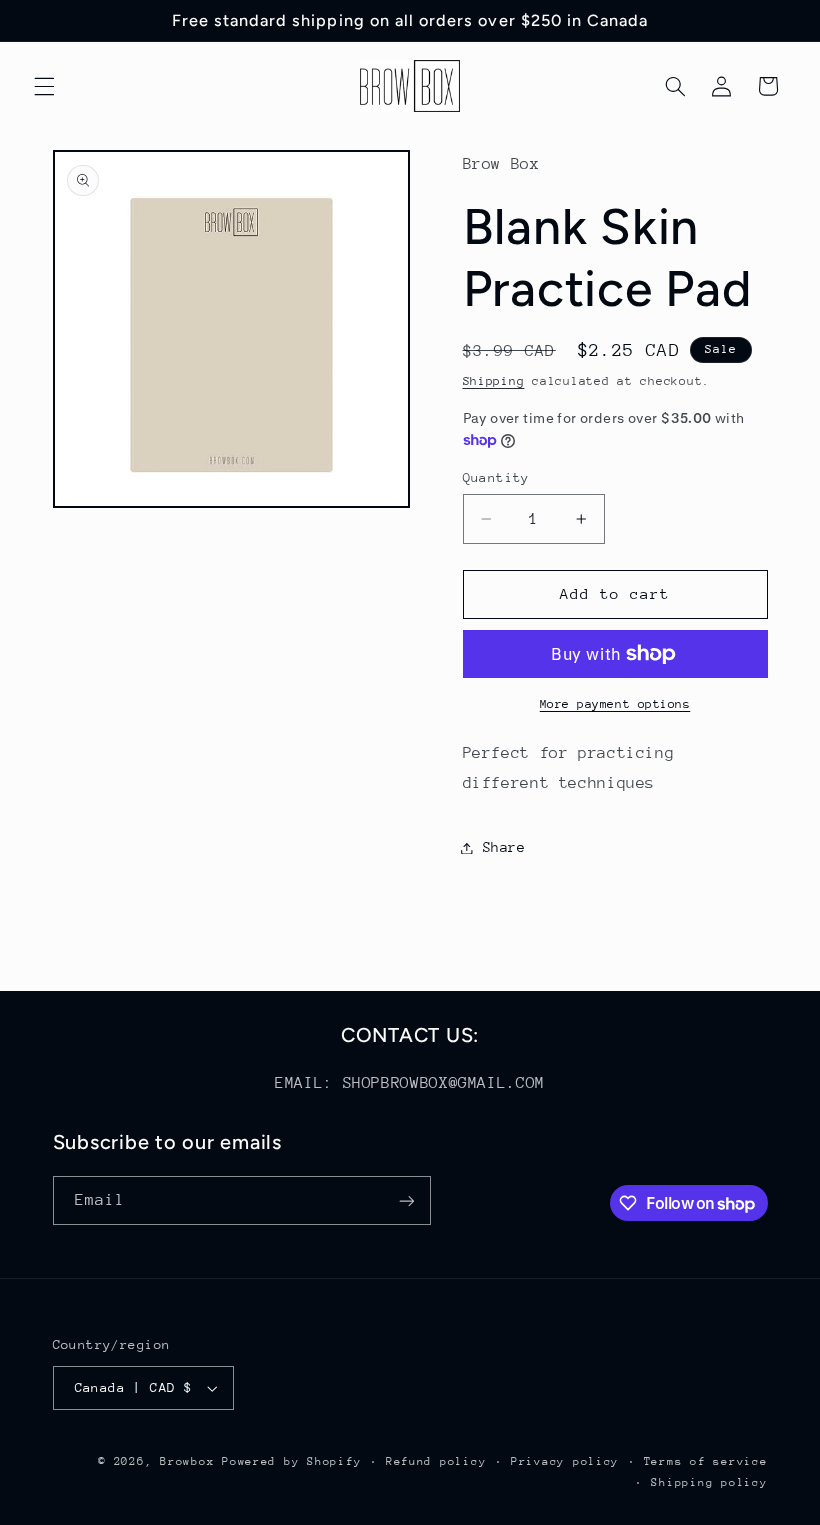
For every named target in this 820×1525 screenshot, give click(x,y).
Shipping (494, 381)
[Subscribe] (406, 1200)
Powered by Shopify (291, 1461)
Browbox (187, 1461)
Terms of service (706, 1461)
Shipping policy (709, 1482)
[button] (44, 86)
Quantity (496, 477)
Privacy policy (565, 1461)
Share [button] (504, 847)
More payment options (615, 704)
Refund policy (436, 1461)
